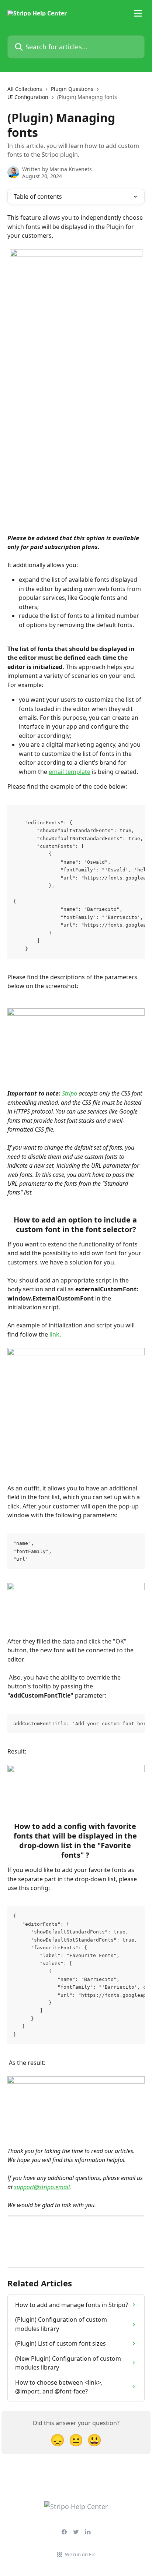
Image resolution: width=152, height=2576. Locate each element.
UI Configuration (28, 97)
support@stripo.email (42, 2187)
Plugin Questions (72, 89)
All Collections (25, 89)
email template (70, 772)
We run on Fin (80, 2554)
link (54, 1334)
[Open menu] (138, 13)
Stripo (70, 1093)
